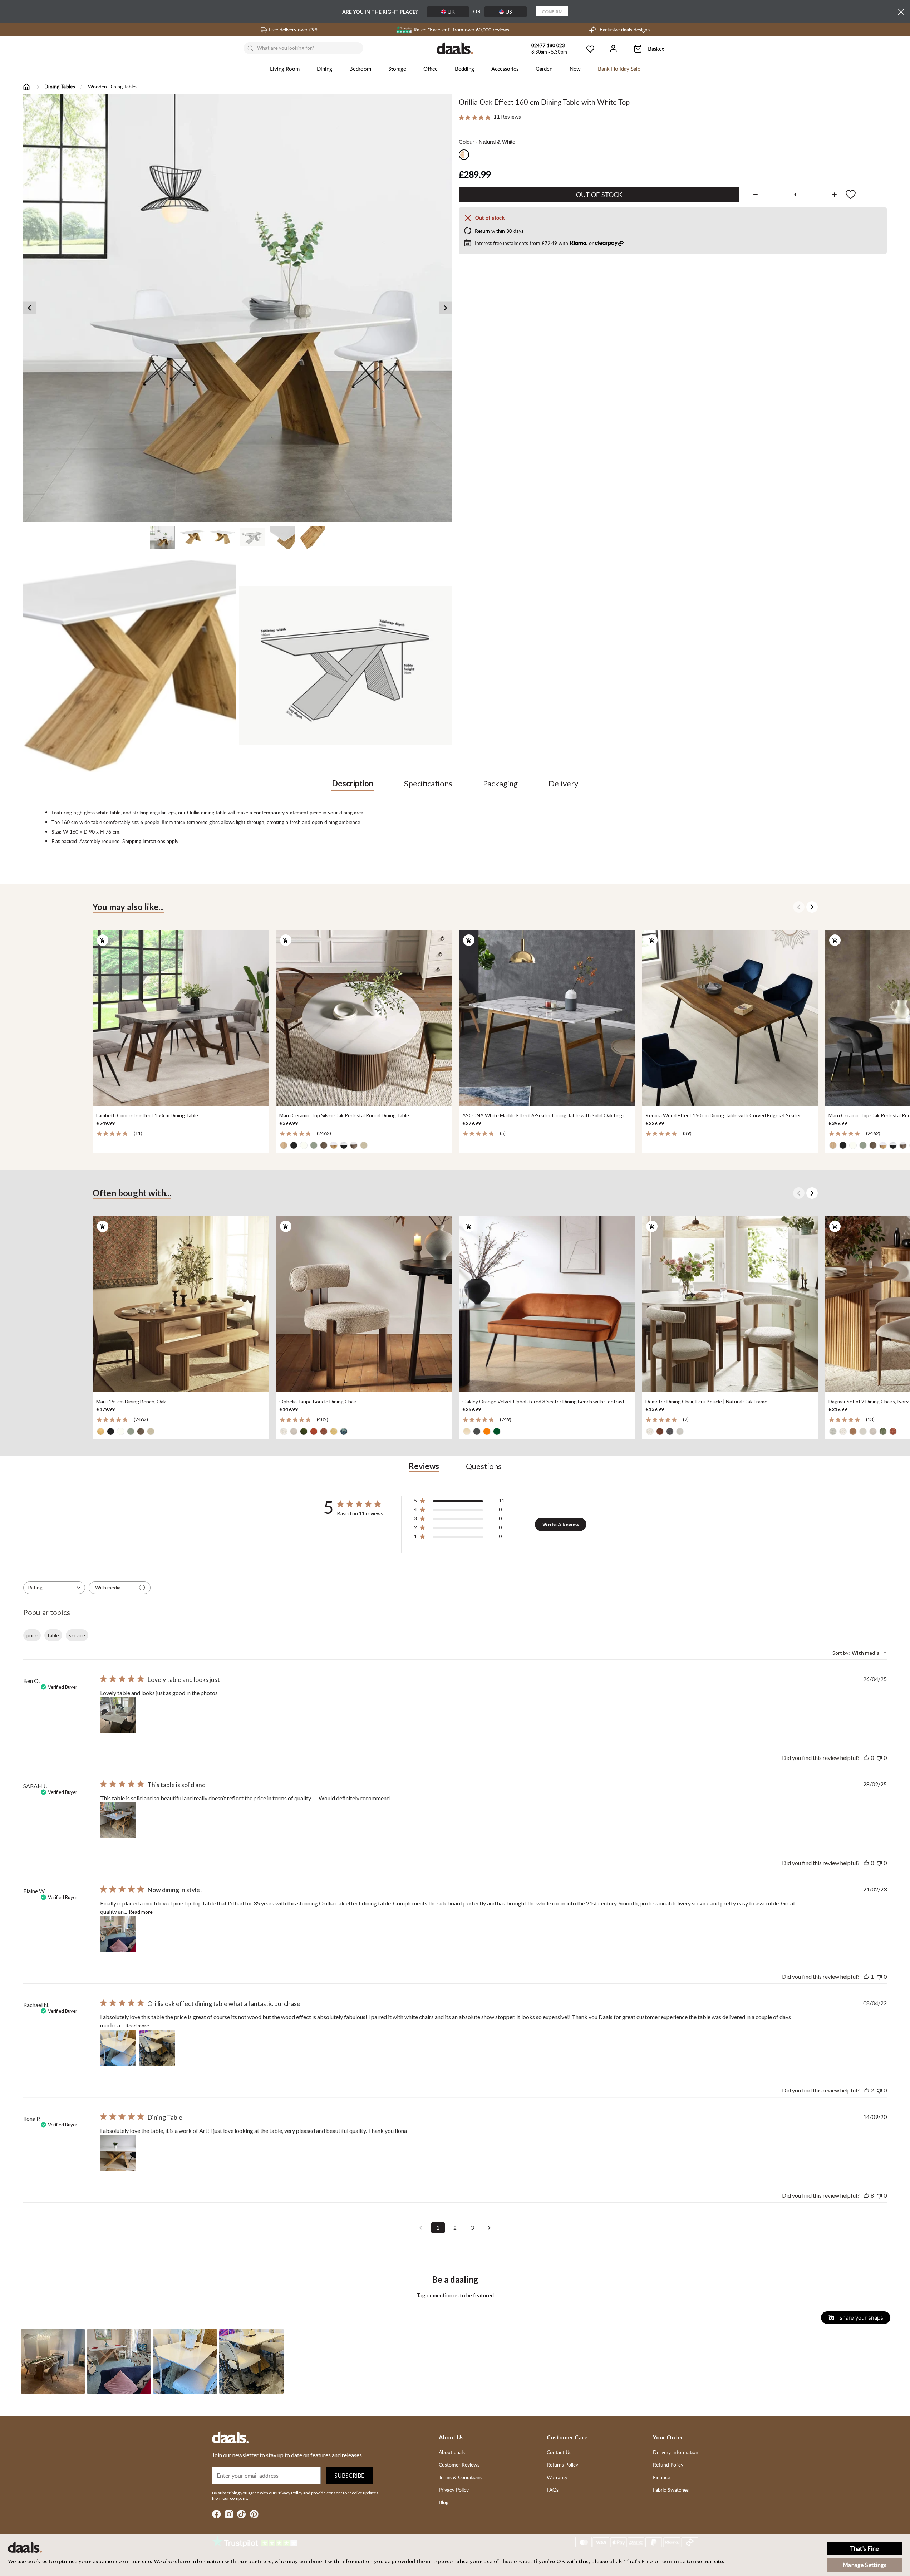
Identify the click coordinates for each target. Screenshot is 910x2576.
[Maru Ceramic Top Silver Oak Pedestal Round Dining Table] (364, 1019)
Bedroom (360, 69)
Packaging (500, 783)
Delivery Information (676, 2452)
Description (353, 783)
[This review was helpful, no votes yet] (866, 1758)
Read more (141, 1912)
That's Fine (865, 2548)
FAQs (553, 2490)
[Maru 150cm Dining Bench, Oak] (181, 1304)
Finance (661, 2477)
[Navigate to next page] (490, 2228)
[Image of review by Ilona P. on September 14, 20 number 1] (118, 2153)
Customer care (567, 2437)
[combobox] (54, 1588)
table (53, 1635)
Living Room (285, 69)
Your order (668, 2437)
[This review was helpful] (866, 2090)
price (32, 1635)
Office (431, 69)
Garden (544, 69)
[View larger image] (237, 308)
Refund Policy (668, 2465)
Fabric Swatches (671, 2490)
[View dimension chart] (345, 666)
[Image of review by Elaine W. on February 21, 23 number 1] (118, 1934)
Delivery (563, 783)
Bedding (464, 69)
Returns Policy (562, 2465)
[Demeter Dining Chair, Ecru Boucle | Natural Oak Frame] (730, 1304)
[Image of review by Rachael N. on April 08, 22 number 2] (157, 2048)
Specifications (428, 783)
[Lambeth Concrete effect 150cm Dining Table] (181, 1019)
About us (451, 2437)
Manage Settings (865, 2565)
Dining (324, 69)
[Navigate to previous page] (421, 2228)
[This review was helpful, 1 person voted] (866, 1976)
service (77, 1635)
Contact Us (559, 2452)
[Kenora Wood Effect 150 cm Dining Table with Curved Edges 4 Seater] (730, 1019)
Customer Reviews (459, 2465)
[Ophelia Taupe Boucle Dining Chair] (364, 1304)
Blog (444, 2502)
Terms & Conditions (460, 2477)
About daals (452, 2452)
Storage (397, 69)
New (575, 69)
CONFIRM (552, 12)
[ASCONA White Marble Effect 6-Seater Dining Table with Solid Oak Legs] (547, 1019)
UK (451, 12)
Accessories (505, 69)
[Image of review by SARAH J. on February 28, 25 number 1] (118, 1820)
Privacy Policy (454, 2490)
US (509, 12)
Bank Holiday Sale (619, 69)
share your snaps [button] (861, 2318)
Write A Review (561, 1524)
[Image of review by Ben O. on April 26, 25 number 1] (118, 1715)
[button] (53, 2361)
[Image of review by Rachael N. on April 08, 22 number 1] (118, 2048)
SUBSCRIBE (349, 2476)
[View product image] (129, 666)
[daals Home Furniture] (455, 48)
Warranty (557, 2477)
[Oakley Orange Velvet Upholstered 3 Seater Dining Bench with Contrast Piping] (547, 1304)
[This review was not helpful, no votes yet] (879, 1758)
